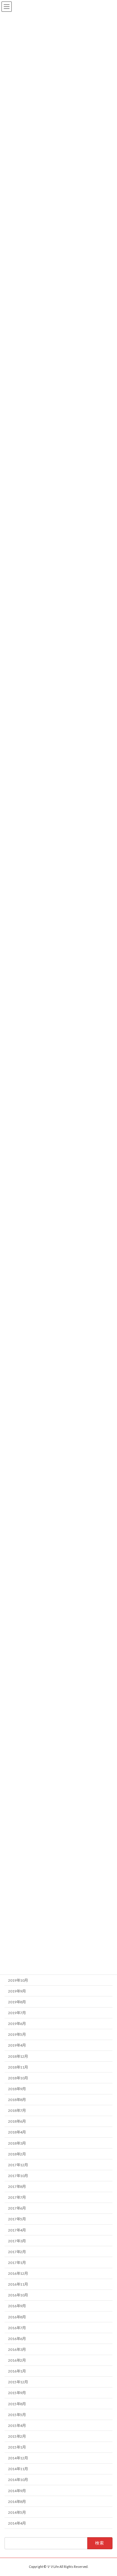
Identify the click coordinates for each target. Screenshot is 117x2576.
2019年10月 (18, 1980)
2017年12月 (18, 2165)
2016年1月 (17, 2371)
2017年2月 (17, 2252)
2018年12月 (18, 2056)
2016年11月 (18, 2284)
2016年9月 (17, 2306)
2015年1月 (17, 2447)
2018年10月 (18, 2078)
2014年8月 (17, 2502)
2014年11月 (18, 2469)
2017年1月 (17, 2263)
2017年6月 (17, 2208)
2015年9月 (17, 2393)
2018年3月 (17, 2143)
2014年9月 (17, 2491)
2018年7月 (17, 2110)
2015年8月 (17, 2404)
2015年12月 (18, 2382)
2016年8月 (17, 2317)
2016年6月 (17, 2339)
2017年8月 (17, 2187)
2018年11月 (18, 2067)
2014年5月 (17, 2512)
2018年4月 (17, 2132)
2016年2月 (17, 2360)
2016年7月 (17, 2328)
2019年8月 (17, 2002)
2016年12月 (18, 2273)
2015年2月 (17, 2436)
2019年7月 (17, 2013)
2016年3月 (17, 2349)
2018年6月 (17, 2121)
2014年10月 (18, 2480)
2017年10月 (18, 2176)
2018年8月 (17, 2100)
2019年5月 (17, 2034)
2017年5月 (17, 2219)
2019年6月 (17, 2024)
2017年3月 (17, 2241)
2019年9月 (17, 1991)
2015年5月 (17, 2415)
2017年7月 (17, 2197)
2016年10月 (18, 2295)
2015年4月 (17, 2426)
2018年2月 (17, 2154)
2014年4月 (17, 2523)
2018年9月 (17, 2089)
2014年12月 (18, 2458)
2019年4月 (17, 2045)
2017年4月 (17, 2230)
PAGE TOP (108, 2492)
